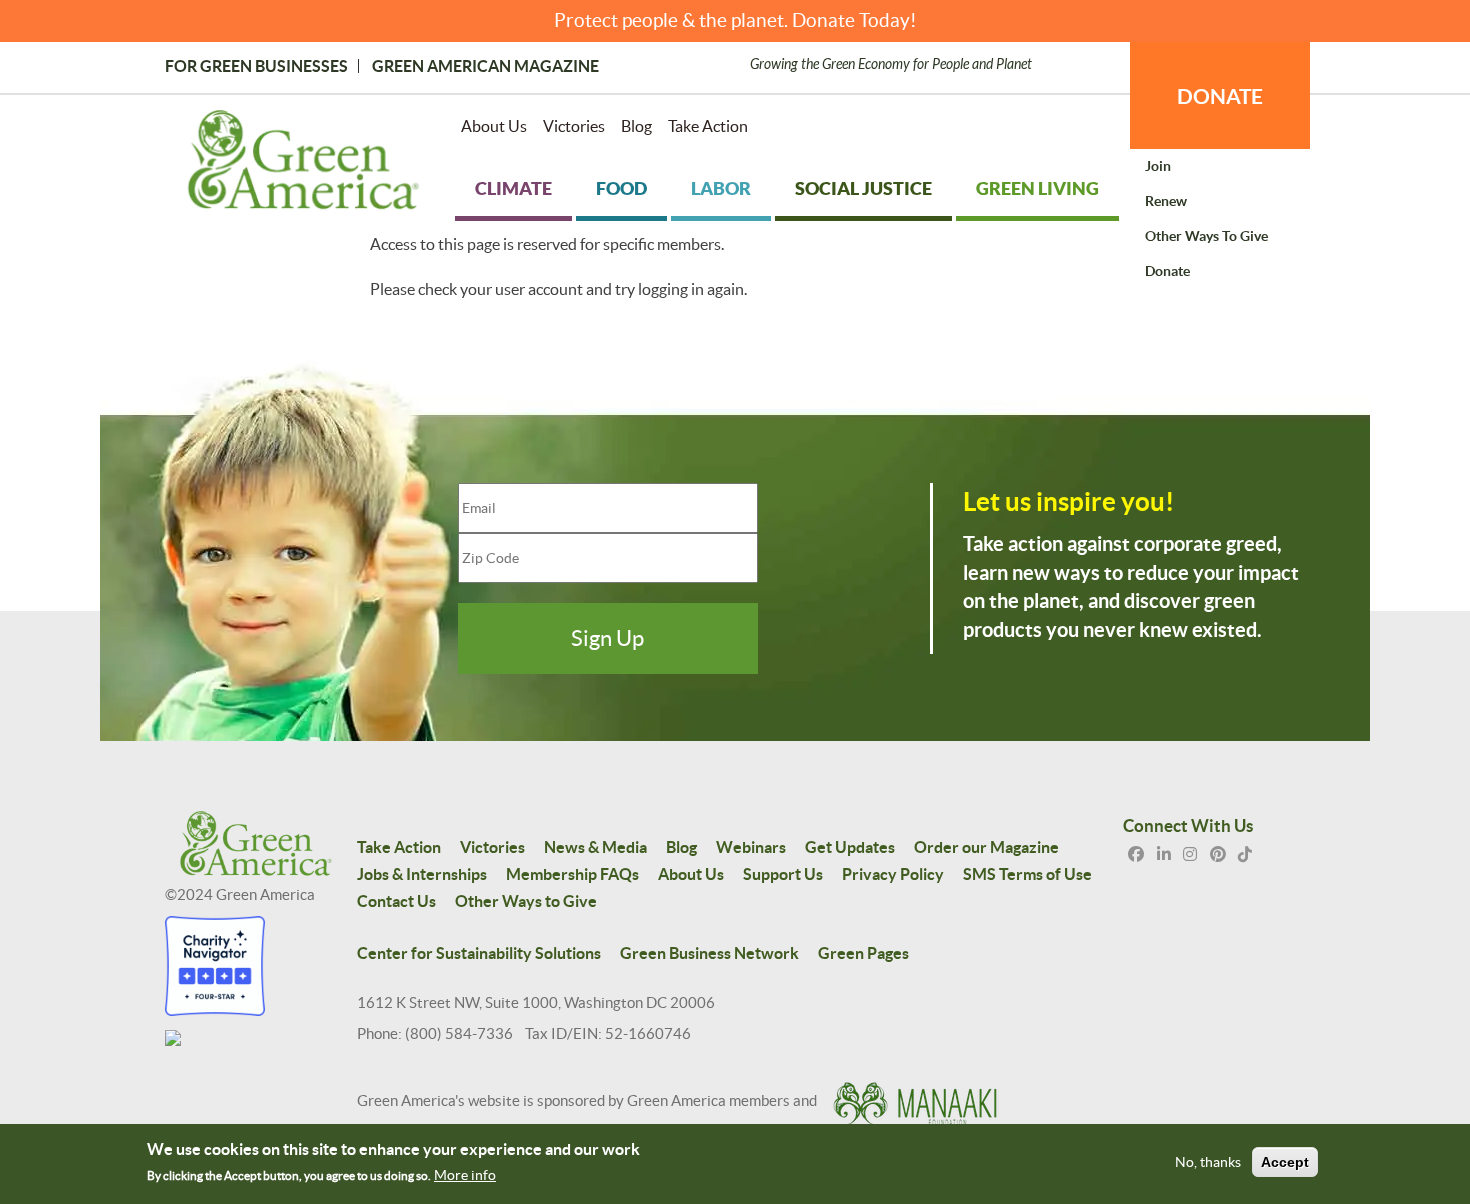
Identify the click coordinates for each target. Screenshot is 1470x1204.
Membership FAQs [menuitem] (572, 874)
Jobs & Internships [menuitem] (422, 874)
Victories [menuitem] (574, 126)
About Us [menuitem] (494, 126)
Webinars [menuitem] (751, 847)
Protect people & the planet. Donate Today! (735, 20)
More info (465, 1175)
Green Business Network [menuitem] (709, 953)
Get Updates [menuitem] (850, 847)
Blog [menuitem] (636, 126)
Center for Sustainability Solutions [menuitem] (479, 953)
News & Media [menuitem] (595, 847)
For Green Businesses (256, 66)
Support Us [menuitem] (783, 874)
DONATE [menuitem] (1220, 96)
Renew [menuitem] (1166, 201)
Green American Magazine (485, 66)
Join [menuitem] (1158, 166)
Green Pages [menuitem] (863, 953)
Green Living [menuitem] (1037, 188)
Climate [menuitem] (513, 188)
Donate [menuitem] (1167, 271)
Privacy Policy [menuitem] (893, 874)
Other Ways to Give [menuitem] (1206, 236)
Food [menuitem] (621, 188)
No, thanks (1208, 1162)
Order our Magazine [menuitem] (986, 847)
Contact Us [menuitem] (396, 901)
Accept (1285, 1162)
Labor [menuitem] (721, 188)
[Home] (303, 164)
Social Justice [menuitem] (863, 188)
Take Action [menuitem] (708, 126)
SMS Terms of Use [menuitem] (1027, 874)
